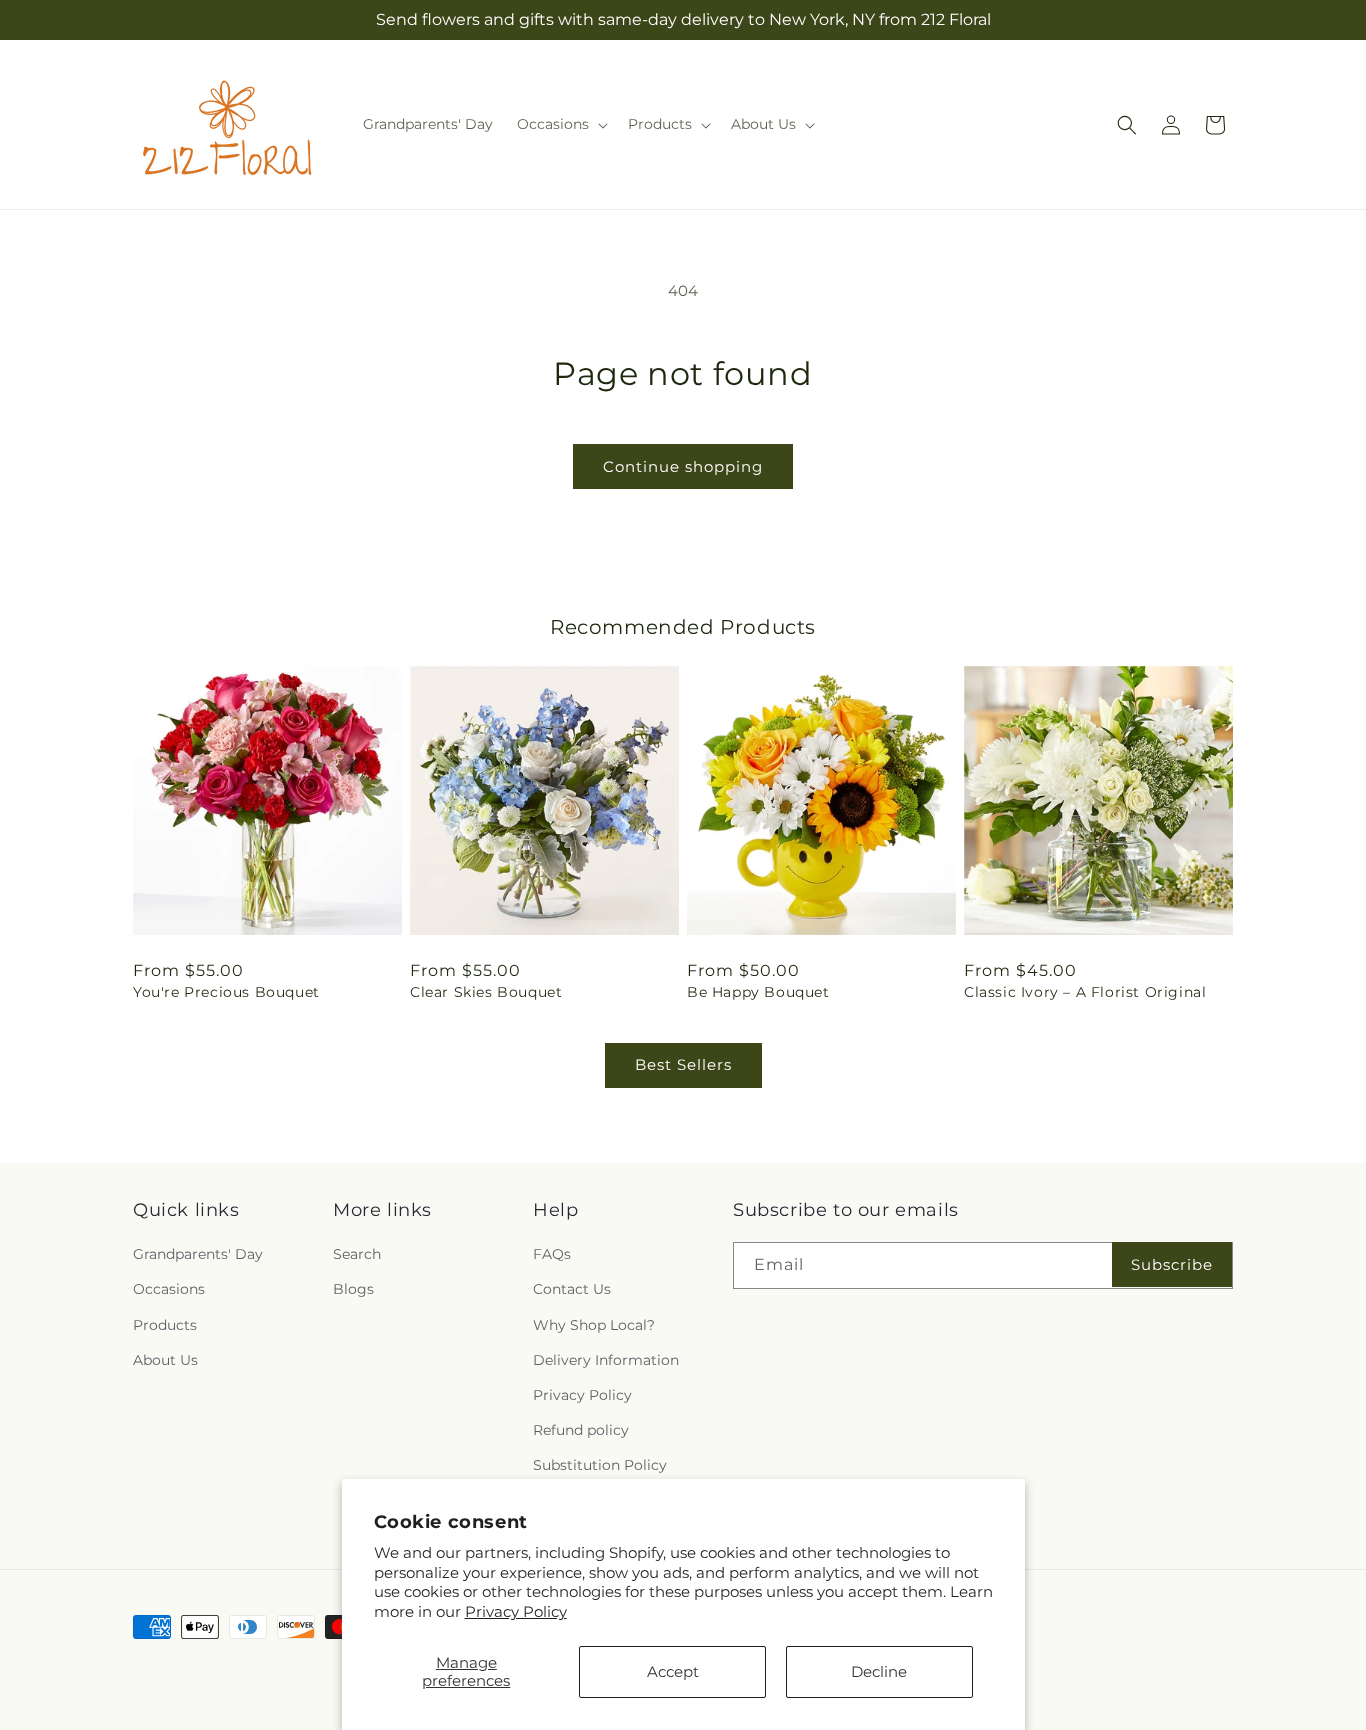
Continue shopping (683, 466)
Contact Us (572, 1289)
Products (165, 1325)
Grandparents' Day (198, 1254)
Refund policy (581, 1430)
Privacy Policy (516, 1611)
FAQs (552, 1254)
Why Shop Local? (594, 1325)
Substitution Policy (600, 1465)
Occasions (169, 1289)
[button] (560, 124)
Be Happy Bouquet (758, 992)
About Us (165, 1360)
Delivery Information (606, 1360)
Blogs (353, 1289)
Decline (879, 1671)
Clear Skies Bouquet (486, 992)
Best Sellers (683, 1064)
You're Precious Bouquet (226, 992)
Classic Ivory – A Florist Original (1085, 992)
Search (357, 1254)
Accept (673, 1671)
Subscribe (1172, 1264)
